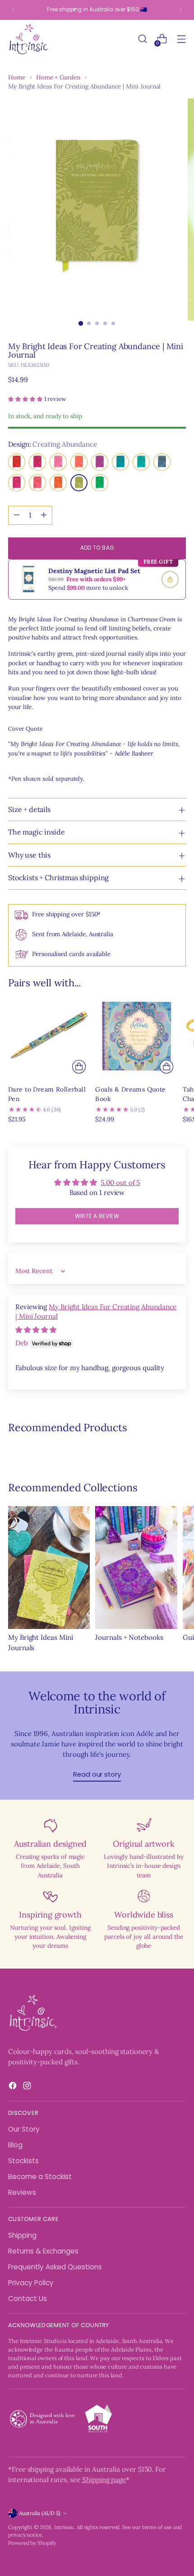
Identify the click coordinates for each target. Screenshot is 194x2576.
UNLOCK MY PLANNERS (97, 1404)
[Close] (178, 1148)
